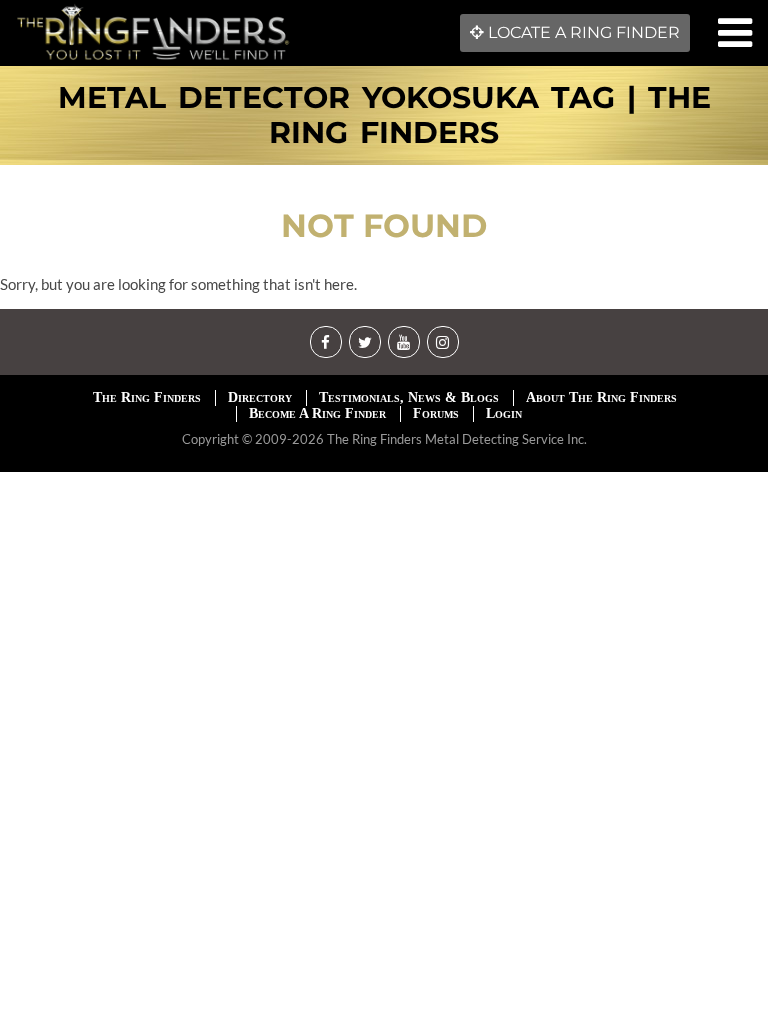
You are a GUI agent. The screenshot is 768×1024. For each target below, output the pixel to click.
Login (504, 413)
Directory (260, 397)
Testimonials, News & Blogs (409, 397)
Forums (436, 413)
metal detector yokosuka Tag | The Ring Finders (384, 115)
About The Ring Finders (601, 397)
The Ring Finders (147, 397)
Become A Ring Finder (317, 413)
